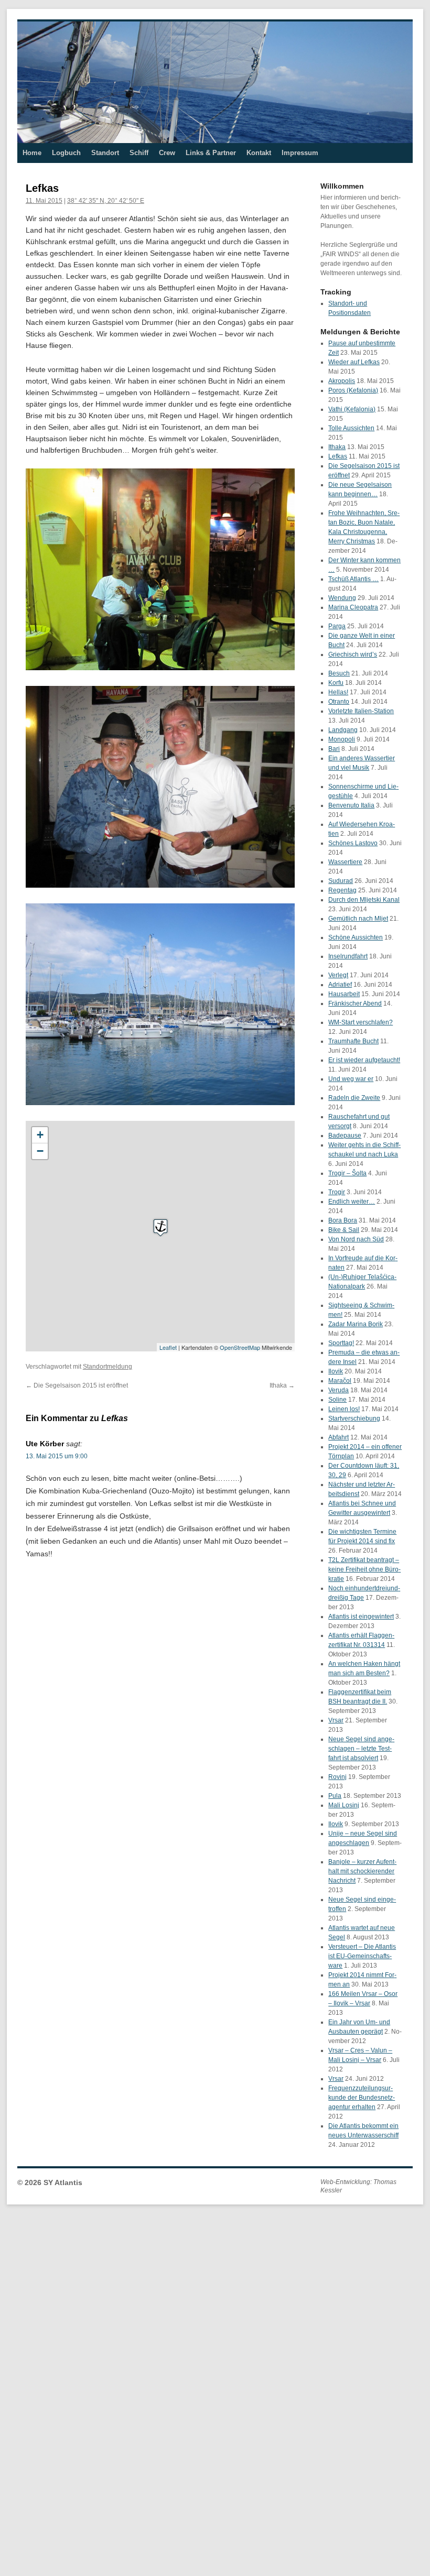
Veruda (338, 1390)
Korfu (336, 683)
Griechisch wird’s (353, 654)
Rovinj (337, 1777)
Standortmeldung (107, 1367)
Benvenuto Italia (351, 805)
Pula (335, 1796)
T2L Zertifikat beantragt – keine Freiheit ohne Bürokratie (364, 1569)
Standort (105, 153)
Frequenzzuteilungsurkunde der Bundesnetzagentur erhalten (362, 2098)
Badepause (345, 1136)
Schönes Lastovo (353, 843)
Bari (334, 749)
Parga (337, 626)
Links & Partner (211, 153)
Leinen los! (344, 1409)
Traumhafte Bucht (353, 1041)
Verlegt (338, 975)
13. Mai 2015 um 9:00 (57, 1456)
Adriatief (340, 985)
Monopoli (342, 739)
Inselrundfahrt (348, 956)
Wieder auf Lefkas (354, 362)
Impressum (300, 153)
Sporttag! (341, 1343)
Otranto (339, 702)
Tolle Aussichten (351, 428)
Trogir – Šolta (347, 1173)
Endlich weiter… (352, 1202)
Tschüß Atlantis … (353, 579)
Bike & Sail (344, 1230)
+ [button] (40, 1135)
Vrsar (336, 1720)
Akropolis (342, 381)
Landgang (343, 730)
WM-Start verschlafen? (361, 1022)
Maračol (340, 1381)
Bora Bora (343, 1220)
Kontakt (259, 153)
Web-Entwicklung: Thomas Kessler (358, 2186)
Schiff (139, 153)
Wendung (342, 598)
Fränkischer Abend (355, 1003)
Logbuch (66, 153)
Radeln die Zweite (354, 1098)
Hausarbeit (344, 994)
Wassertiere (345, 862)
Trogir (337, 1192)
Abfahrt (338, 1437)
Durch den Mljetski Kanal (364, 900)
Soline (337, 1400)
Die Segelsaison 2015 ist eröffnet (77, 1385)
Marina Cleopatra (353, 607)
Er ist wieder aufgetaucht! (364, 1060)
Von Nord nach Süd (356, 1239)
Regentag (342, 890)
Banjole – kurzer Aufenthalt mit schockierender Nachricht (362, 1871)
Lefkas (338, 456)
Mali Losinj (344, 1805)
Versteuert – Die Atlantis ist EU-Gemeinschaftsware (362, 1956)
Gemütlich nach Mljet (358, 919)
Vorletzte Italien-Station (361, 711)
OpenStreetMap (240, 1347)
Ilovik (336, 1371)
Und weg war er (351, 1079)
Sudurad (341, 881)
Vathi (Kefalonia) (352, 409)
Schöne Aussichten (356, 937)
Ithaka (282, 1385)
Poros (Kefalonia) (353, 390)
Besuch (339, 673)
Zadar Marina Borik (356, 1324)
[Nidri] (160, 1227)
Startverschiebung (354, 1418)
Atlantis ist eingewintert (361, 1617)
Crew (167, 153)
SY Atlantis (63, 2182)
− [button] (40, 1151)
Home (32, 153)
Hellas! (338, 692)
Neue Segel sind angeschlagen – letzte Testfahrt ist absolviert (361, 1749)
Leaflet (168, 1347)
